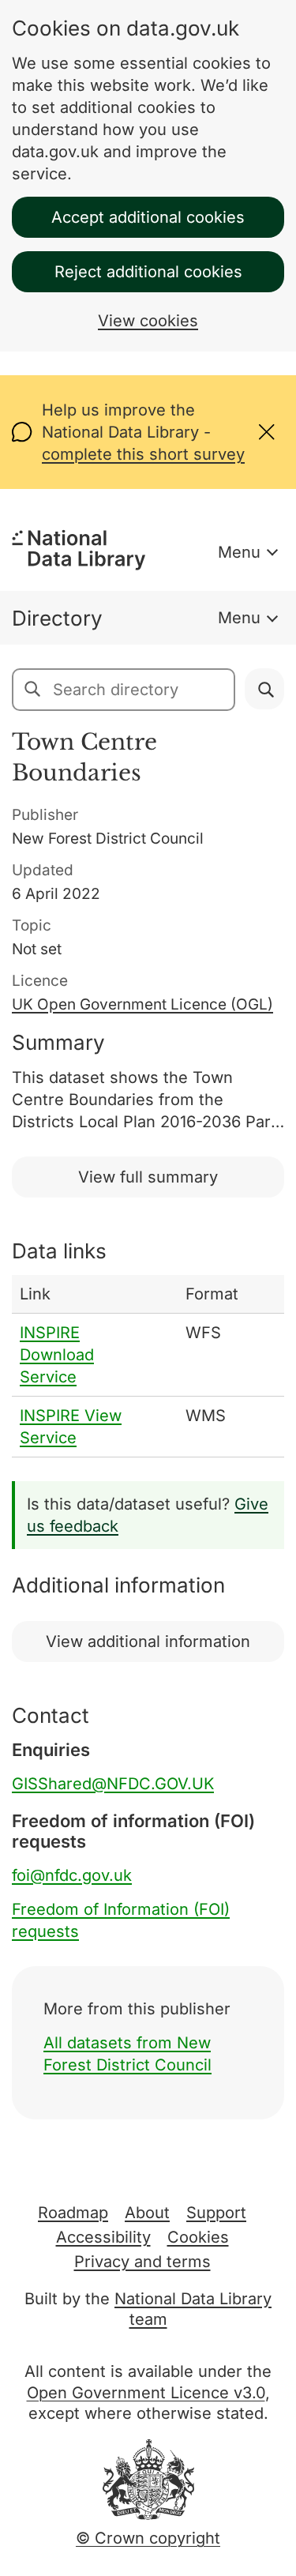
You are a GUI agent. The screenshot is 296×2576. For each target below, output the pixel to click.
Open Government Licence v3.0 (146, 2393)
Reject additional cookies (148, 272)
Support (216, 2213)
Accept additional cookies (148, 217)
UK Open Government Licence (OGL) (142, 1004)
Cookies (198, 2237)
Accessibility (103, 2237)
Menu (239, 552)
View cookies (148, 321)
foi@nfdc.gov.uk (72, 1875)
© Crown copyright (148, 2538)
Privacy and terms (142, 2262)
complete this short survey (143, 454)
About (147, 2213)
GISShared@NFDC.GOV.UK (113, 1784)
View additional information (148, 1641)
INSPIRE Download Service (57, 1355)
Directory (57, 618)
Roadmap (73, 2213)
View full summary (148, 1177)
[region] (148, 1366)
